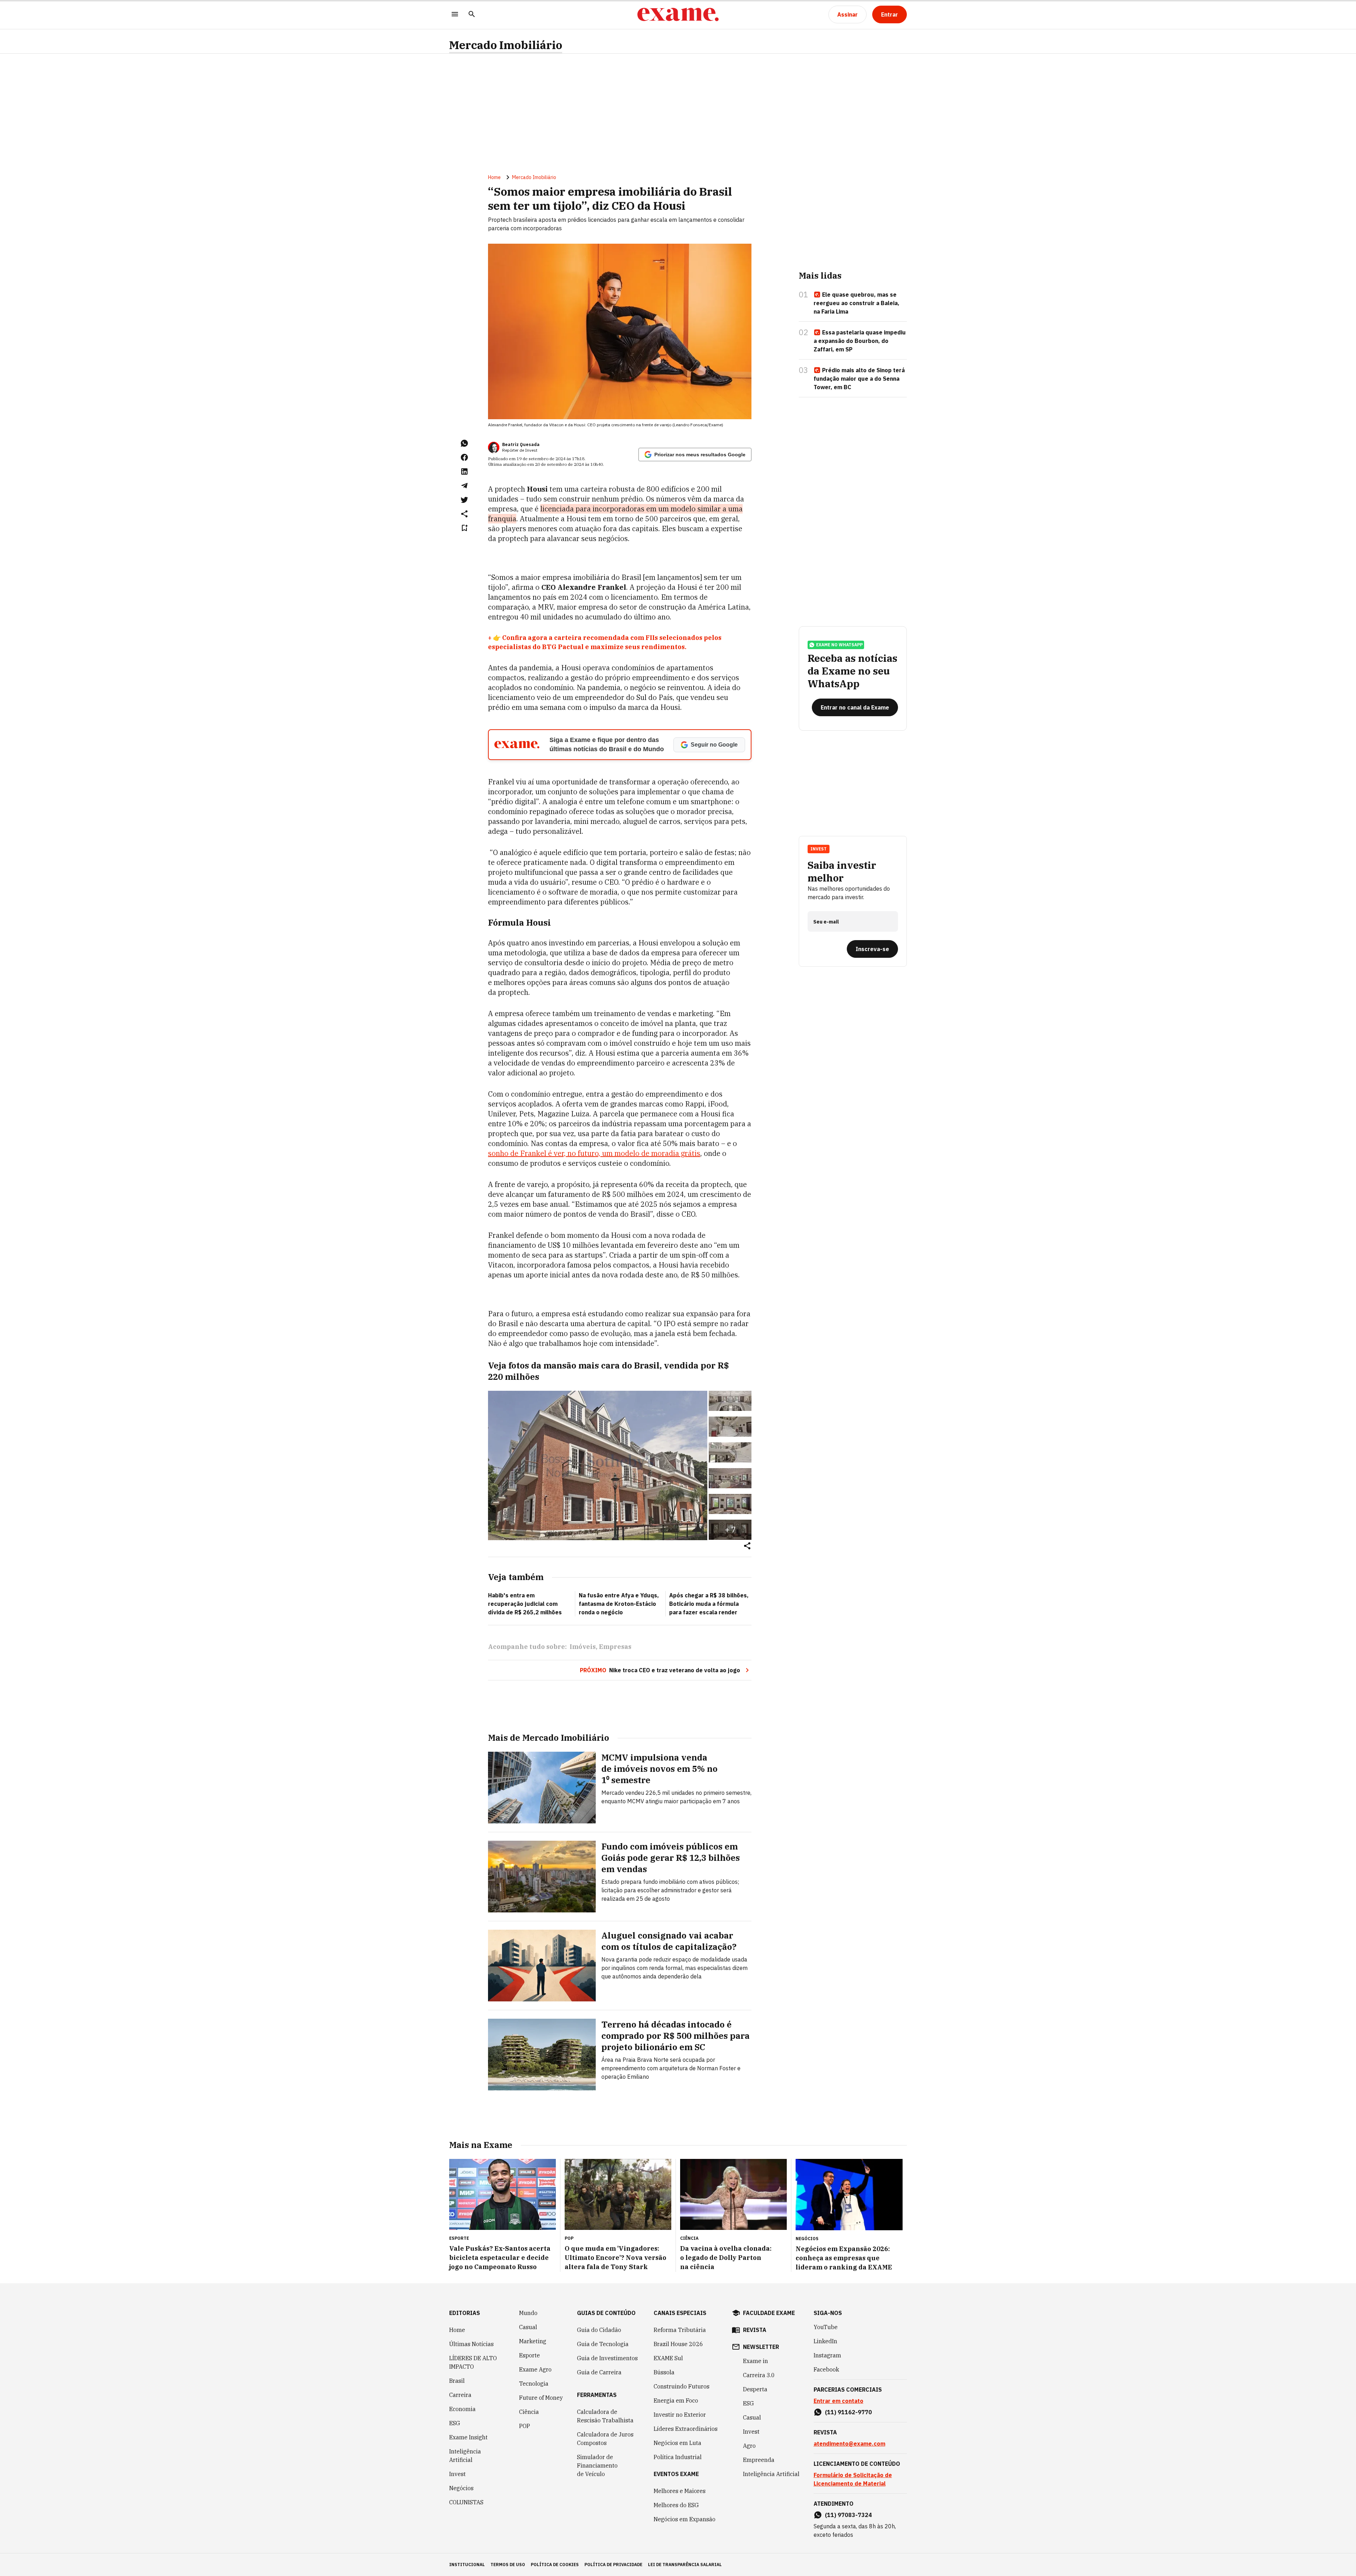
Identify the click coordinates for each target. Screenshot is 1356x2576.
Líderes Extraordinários (686, 2429)
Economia (462, 2409)
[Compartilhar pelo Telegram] (464, 486)
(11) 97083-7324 (848, 2515)
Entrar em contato (838, 2401)
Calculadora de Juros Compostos (605, 2439)
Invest (457, 2474)
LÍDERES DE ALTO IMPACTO (473, 2362)
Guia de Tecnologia (603, 2344)
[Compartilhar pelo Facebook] (464, 457)
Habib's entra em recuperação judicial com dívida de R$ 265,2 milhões (525, 1604)
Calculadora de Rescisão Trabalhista (605, 2416)
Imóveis (583, 1647)
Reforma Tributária (680, 2330)
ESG (455, 2423)
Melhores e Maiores (680, 2491)
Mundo (528, 2313)
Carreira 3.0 (759, 2375)
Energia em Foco (676, 2400)
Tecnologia (534, 2384)
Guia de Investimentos (607, 2358)
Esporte (530, 2355)
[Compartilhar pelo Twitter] (464, 500)
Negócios (461, 2488)
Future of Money (541, 2398)
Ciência (529, 2412)
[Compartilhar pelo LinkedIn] (464, 471)
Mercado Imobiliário (506, 45)
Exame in (756, 2361)
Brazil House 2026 (678, 2344)
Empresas (615, 1647)
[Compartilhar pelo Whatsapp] (464, 443)
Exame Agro (535, 2369)
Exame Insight (468, 2437)
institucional (467, 2565)
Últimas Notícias (471, 2344)
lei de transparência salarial (685, 2565)
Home (494, 177)
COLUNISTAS (466, 2502)
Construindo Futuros (682, 2386)
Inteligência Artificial (465, 2456)
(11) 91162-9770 (848, 2412)
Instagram (827, 2355)
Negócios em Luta (677, 2443)
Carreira (460, 2395)
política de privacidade (613, 2565)
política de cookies (555, 2565)
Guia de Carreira (599, 2372)
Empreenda (759, 2460)
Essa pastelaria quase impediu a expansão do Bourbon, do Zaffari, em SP (860, 341)
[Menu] (455, 15)
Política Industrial (678, 2457)
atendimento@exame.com (849, 2444)
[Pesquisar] (472, 15)
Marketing (533, 2341)
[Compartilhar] (747, 1546)
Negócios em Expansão (685, 2519)
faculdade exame (769, 2313)
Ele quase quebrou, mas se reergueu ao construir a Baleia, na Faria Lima (857, 303)
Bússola (664, 2372)
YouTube (826, 2327)
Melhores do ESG (676, 2505)
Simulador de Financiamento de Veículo (597, 2465)
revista (755, 2330)
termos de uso (508, 2565)
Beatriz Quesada (521, 444)
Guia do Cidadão (599, 2330)
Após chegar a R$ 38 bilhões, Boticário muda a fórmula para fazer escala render (709, 1604)
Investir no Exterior (680, 2415)
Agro (749, 2446)
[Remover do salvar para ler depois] (464, 528)
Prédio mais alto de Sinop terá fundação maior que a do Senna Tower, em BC (859, 379)
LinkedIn (825, 2341)
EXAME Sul (668, 2358)
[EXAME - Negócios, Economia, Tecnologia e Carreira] (678, 14)
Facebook (826, 2369)
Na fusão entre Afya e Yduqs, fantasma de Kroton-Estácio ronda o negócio (619, 1604)
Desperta (755, 2389)
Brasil (457, 2381)
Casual (528, 2327)
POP (525, 2426)
